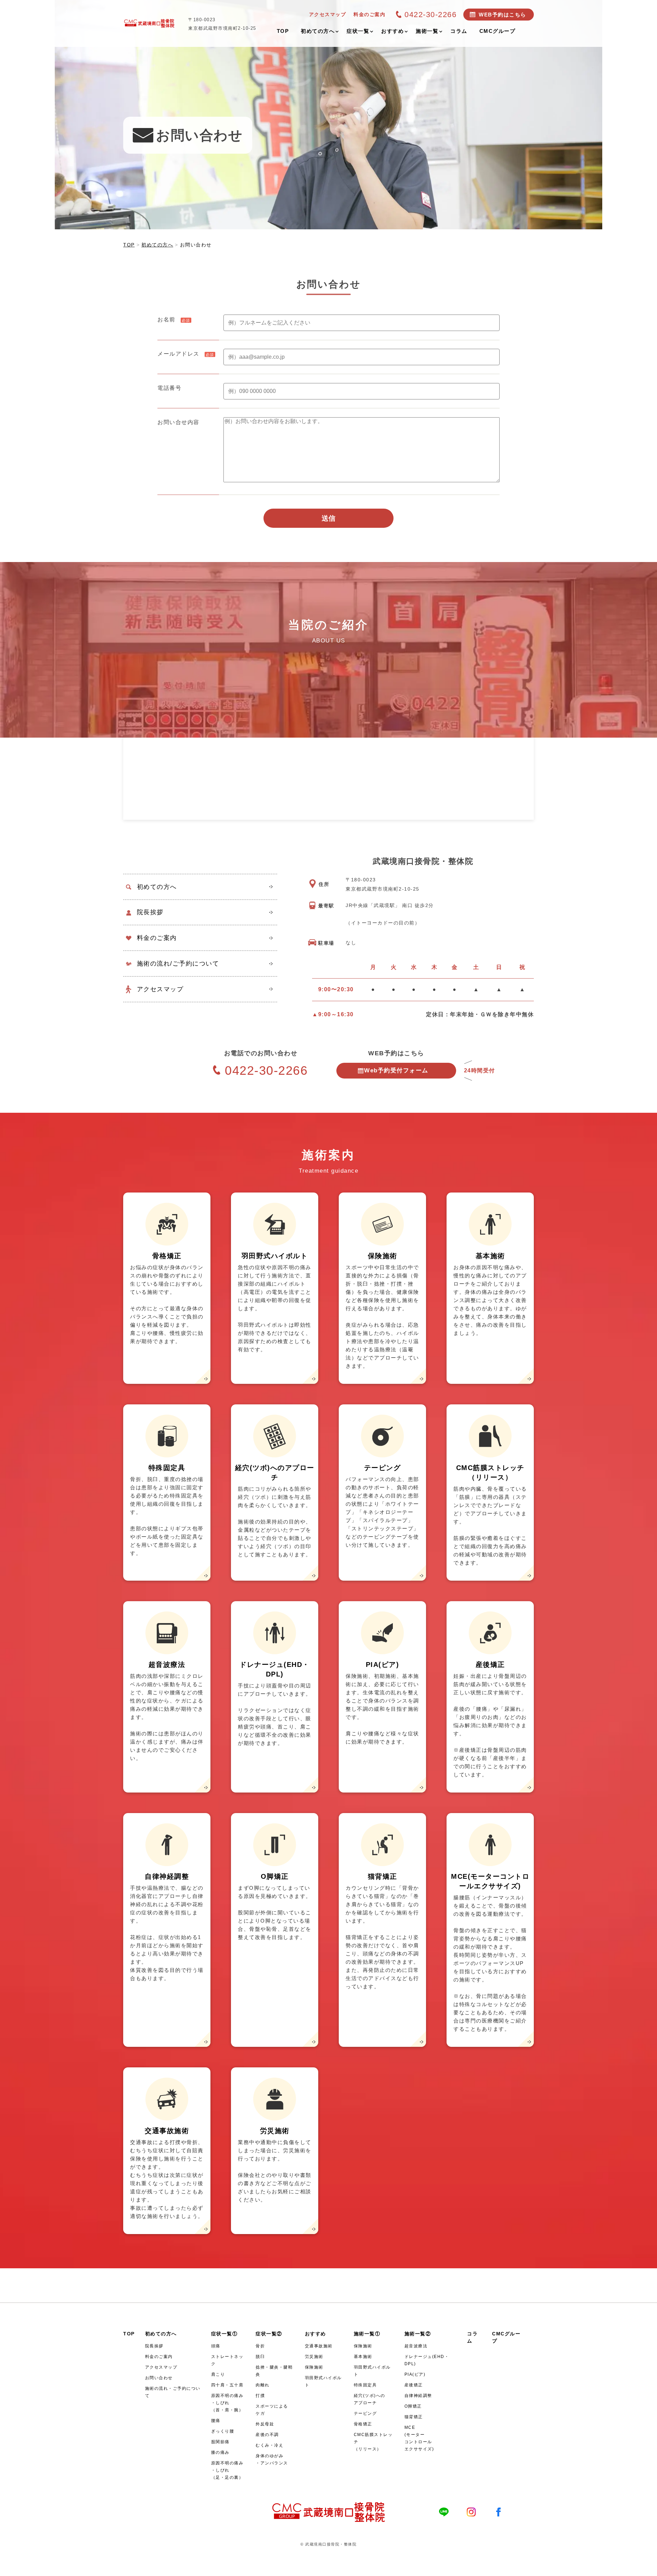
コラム (472, 2337)
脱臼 (260, 2357)
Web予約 (396, 1070)
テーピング (365, 2413)
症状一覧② (269, 2334)
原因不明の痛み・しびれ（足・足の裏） (227, 2470)
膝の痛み (220, 2452)
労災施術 (314, 2357)
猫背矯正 (414, 2417)
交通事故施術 (319, 2346)
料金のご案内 (157, 938)
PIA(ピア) (415, 2374)
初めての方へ (157, 887)
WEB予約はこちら (503, 15)
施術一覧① (367, 2334)
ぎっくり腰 (223, 2431)
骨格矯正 (363, 2424)
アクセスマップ (160, 989)
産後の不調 (267, 2435)
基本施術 (363, 2357)
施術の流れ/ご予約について (178, 964)
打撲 (260, 2396)
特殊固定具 (365, 2385)
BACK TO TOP (648, 2567)
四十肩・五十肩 (227, 2385)
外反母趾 (265, 2424)
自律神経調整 (418, 2396)
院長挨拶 (150, 912)
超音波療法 (416, 2346)
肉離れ (263, 2385)
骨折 (260, 2346)
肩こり (218, 2374)
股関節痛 (220, 2442)
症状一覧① (224, 2334)
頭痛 (216, 2346)
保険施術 (314, 2367)
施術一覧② (418, 2334)
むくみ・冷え (269, 2445)
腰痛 (216, 2421)
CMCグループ (506, 2337)
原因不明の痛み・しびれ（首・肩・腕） (227, 2403)
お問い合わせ (159, 2378)
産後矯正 (414, 2385)
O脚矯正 (413, 2406)
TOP (129, 2334)
